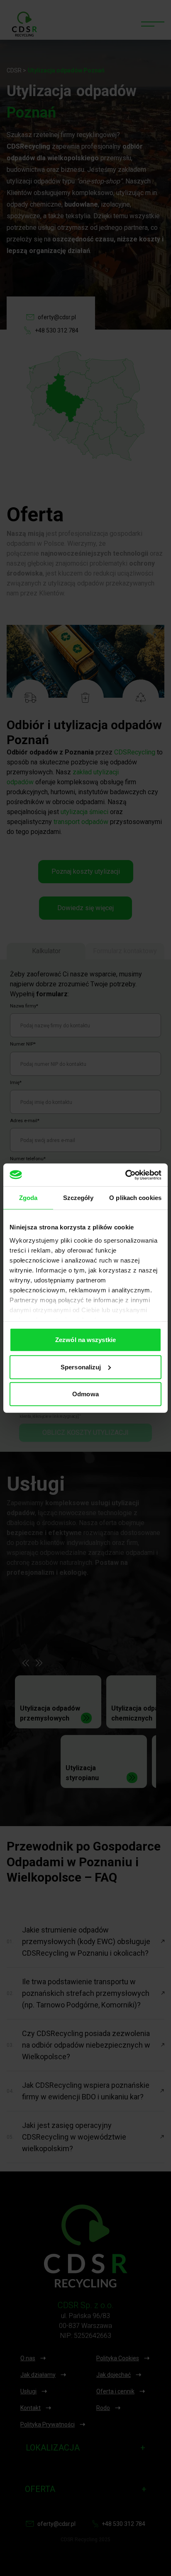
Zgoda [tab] (28, 1198)
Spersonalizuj (81, 1367)
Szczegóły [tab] (78, 1198)
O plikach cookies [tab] (135, 1198)
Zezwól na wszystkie (85, 1340)
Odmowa (85, 1394)
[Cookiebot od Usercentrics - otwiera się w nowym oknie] (125, 1175)
